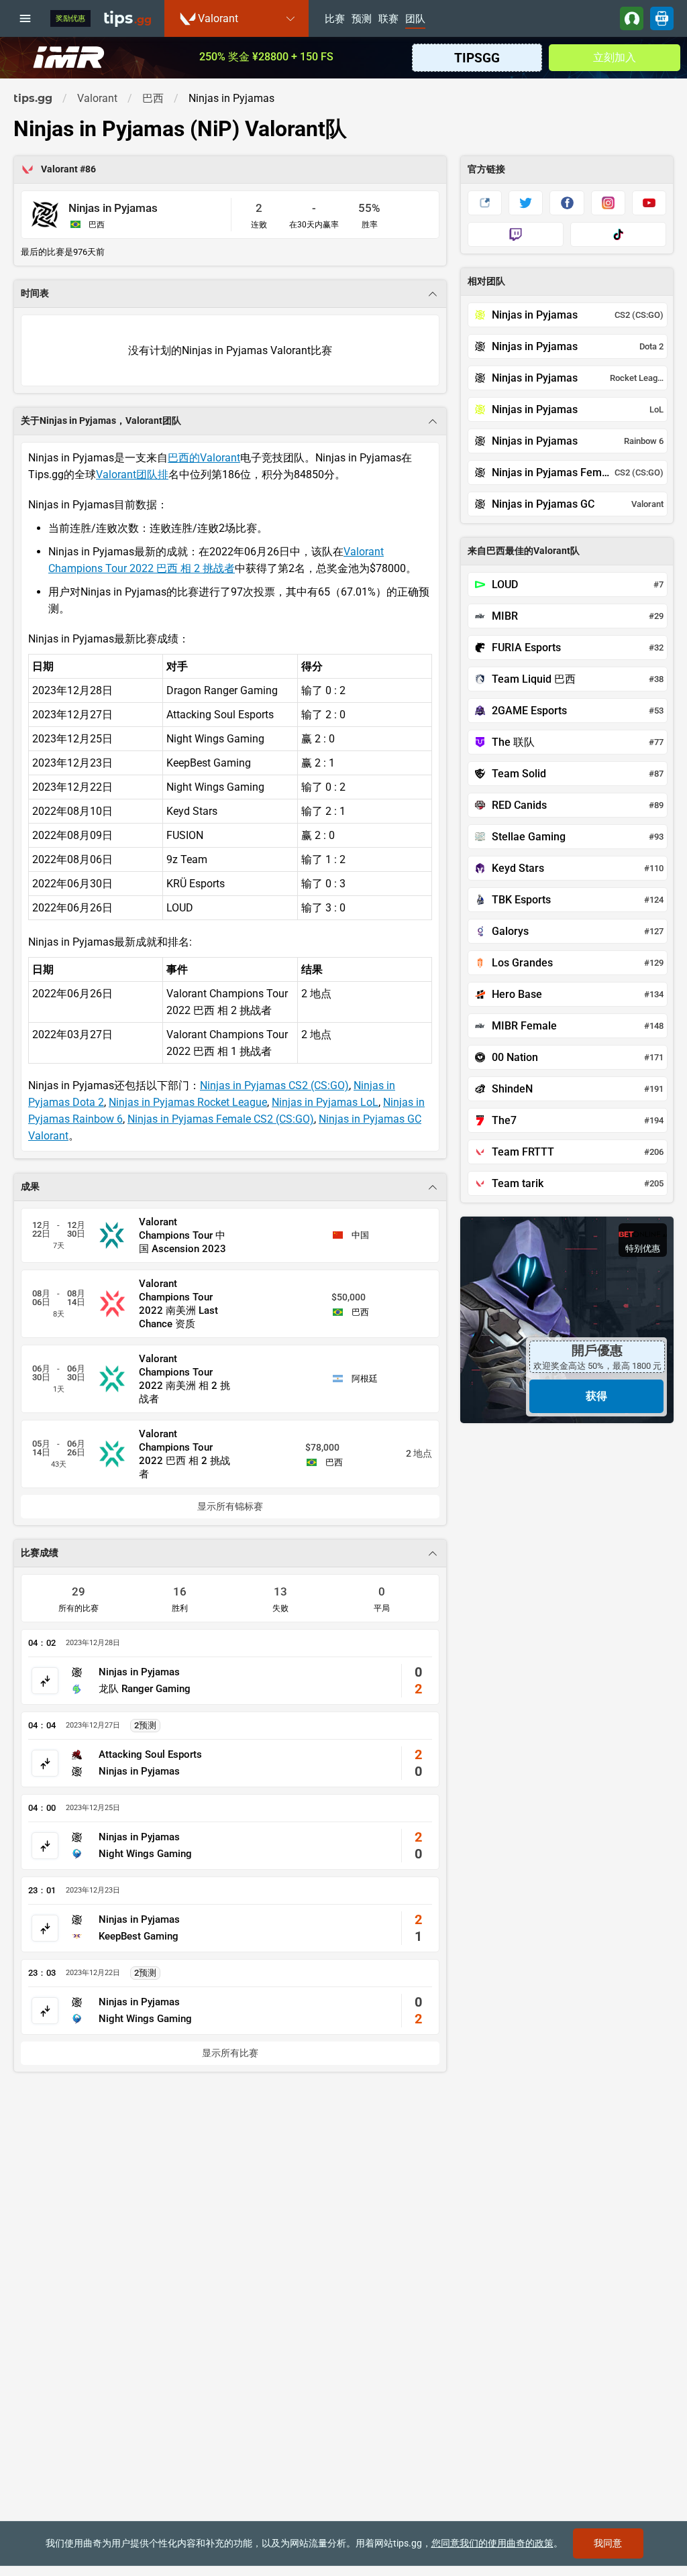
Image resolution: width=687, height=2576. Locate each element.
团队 (415, 19)
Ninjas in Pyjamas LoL (325, 1102)
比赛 (335, 19)
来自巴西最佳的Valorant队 (524, 551)
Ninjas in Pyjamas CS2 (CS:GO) (274, 1085)
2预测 (145, 1725)
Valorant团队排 (132, 474)
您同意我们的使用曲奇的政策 (492, 2543)
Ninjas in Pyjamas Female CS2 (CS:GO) (221, 1119)
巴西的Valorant (204, 458)
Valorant (60, 169)
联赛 (388, 19)
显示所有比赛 (230, 2053)
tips (127, 18)
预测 (362, 19)
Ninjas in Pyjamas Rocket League (188, 1102)
